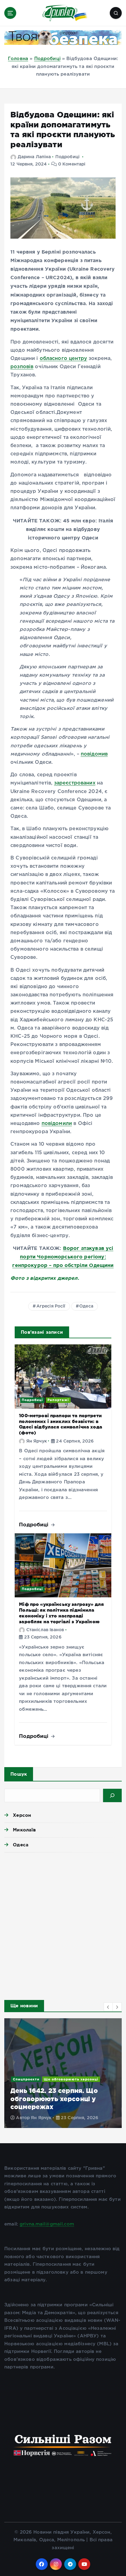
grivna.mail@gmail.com (47, 2224)
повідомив (94, 754)
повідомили (57, 1124)
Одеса (86, 1306)
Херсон (22, 1815)
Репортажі (58, 1400)
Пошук (19, 1774)
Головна (18, 59)
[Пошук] (112, 1795)
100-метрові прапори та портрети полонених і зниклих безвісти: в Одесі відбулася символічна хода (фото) (61, 1424)
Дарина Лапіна (34, 157)
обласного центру (63, 359)
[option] (63, 2073)
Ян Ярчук (37, 1441)
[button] (108, 2007)
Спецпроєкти (26, 2079)
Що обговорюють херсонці (71, 2079)
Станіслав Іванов (45, 1630)
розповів (22, 367)
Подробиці (47, 59)
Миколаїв (24, 1830)
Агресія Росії (51, 1306)
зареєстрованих (75, 783)
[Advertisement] (63, 1924)
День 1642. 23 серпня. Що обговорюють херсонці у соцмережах (54, 2099)
